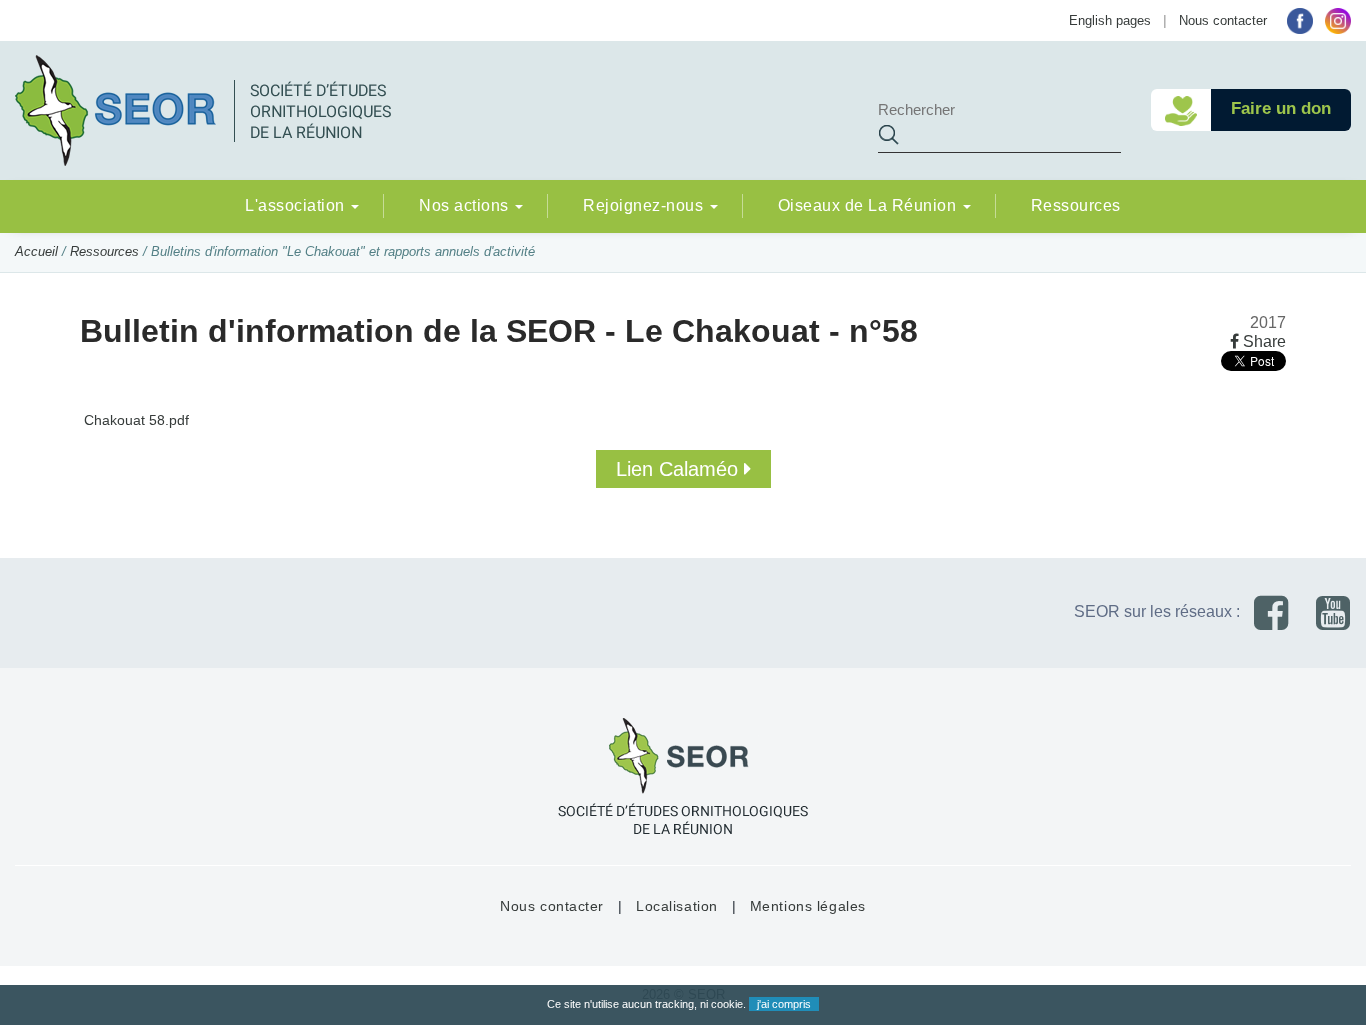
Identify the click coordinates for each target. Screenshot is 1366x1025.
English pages (1110, 20)
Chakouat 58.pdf (134, 420)
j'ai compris (784, 1004)
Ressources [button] (1076, 205)
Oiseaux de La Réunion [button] (869, 205)
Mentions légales (808, 906)
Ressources (104, 251)
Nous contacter (1223, 20)
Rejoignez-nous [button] (645, 205)
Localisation (677, 906)
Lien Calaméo (680, 469)
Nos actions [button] (466, 205)
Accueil (36, 251)
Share (1262, 341)
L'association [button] (297, 205)
